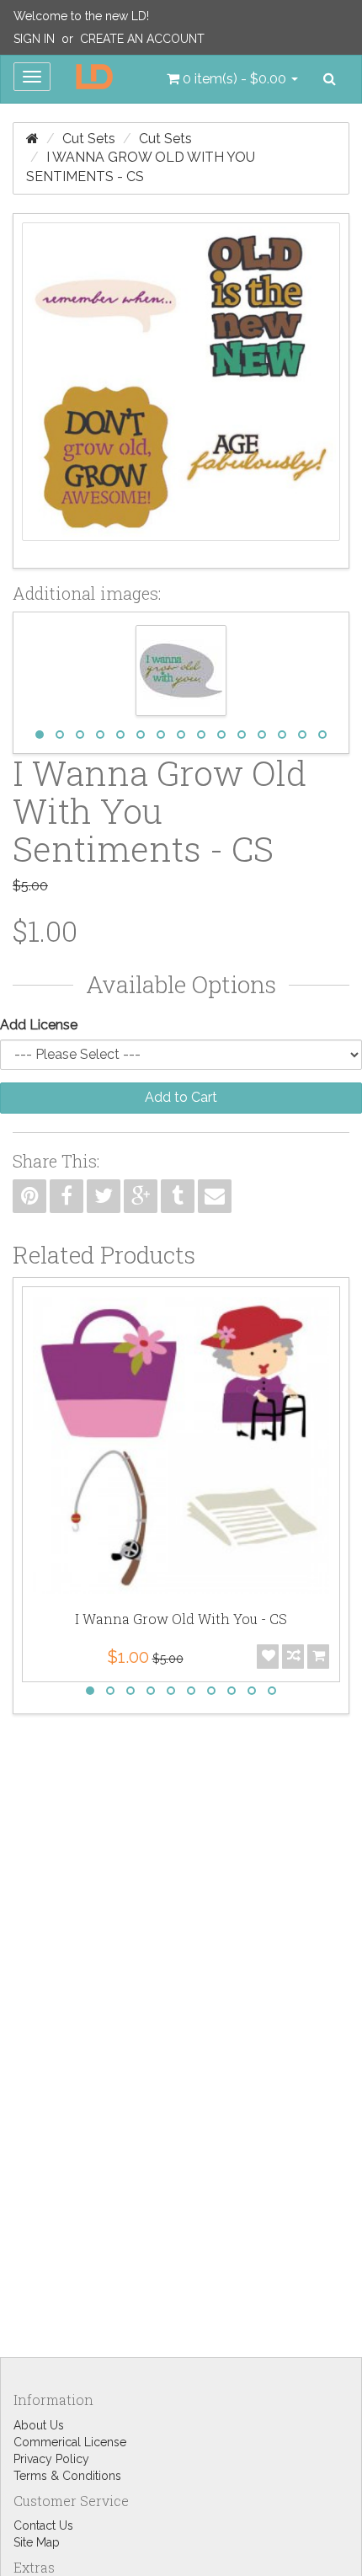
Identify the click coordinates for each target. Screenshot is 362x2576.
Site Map (37, 2542)
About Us (39, 2425)
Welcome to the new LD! (81, 16)
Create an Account (142, 39)
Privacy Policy (51, 2459)
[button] (232, 79)
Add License (39, 1025)
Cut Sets (89, 139)
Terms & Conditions (67, 2476)
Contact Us (43, 2525)
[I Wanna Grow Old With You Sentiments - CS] (181, 391)
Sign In (34, 39)
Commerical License (70, 2442)
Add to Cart (181, 1097)
